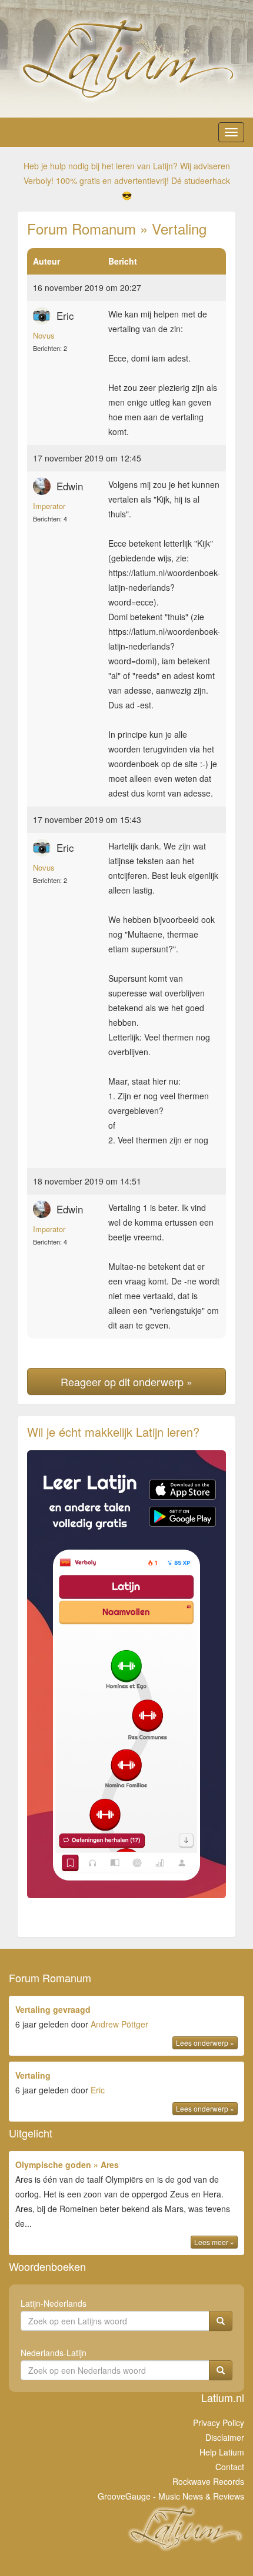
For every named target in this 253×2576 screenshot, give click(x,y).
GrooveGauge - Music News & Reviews (171, 2496)
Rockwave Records (208, 2481)
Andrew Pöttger (119, 2024)
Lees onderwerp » (205, 2043)
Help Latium (222, 2452)
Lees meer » (214, 2242)
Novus (44, 335)
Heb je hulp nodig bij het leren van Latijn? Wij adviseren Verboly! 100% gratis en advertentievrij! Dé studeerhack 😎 (127, 180)
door (125, 2025)
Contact (230, 2467)
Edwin (70, 486)
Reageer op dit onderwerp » (126, 1381)
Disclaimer (225, 2437)
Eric (65, 315)
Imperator (49, 506)
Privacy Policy (219, 2423)
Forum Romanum (81, 228)
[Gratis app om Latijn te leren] (126, 1674)
